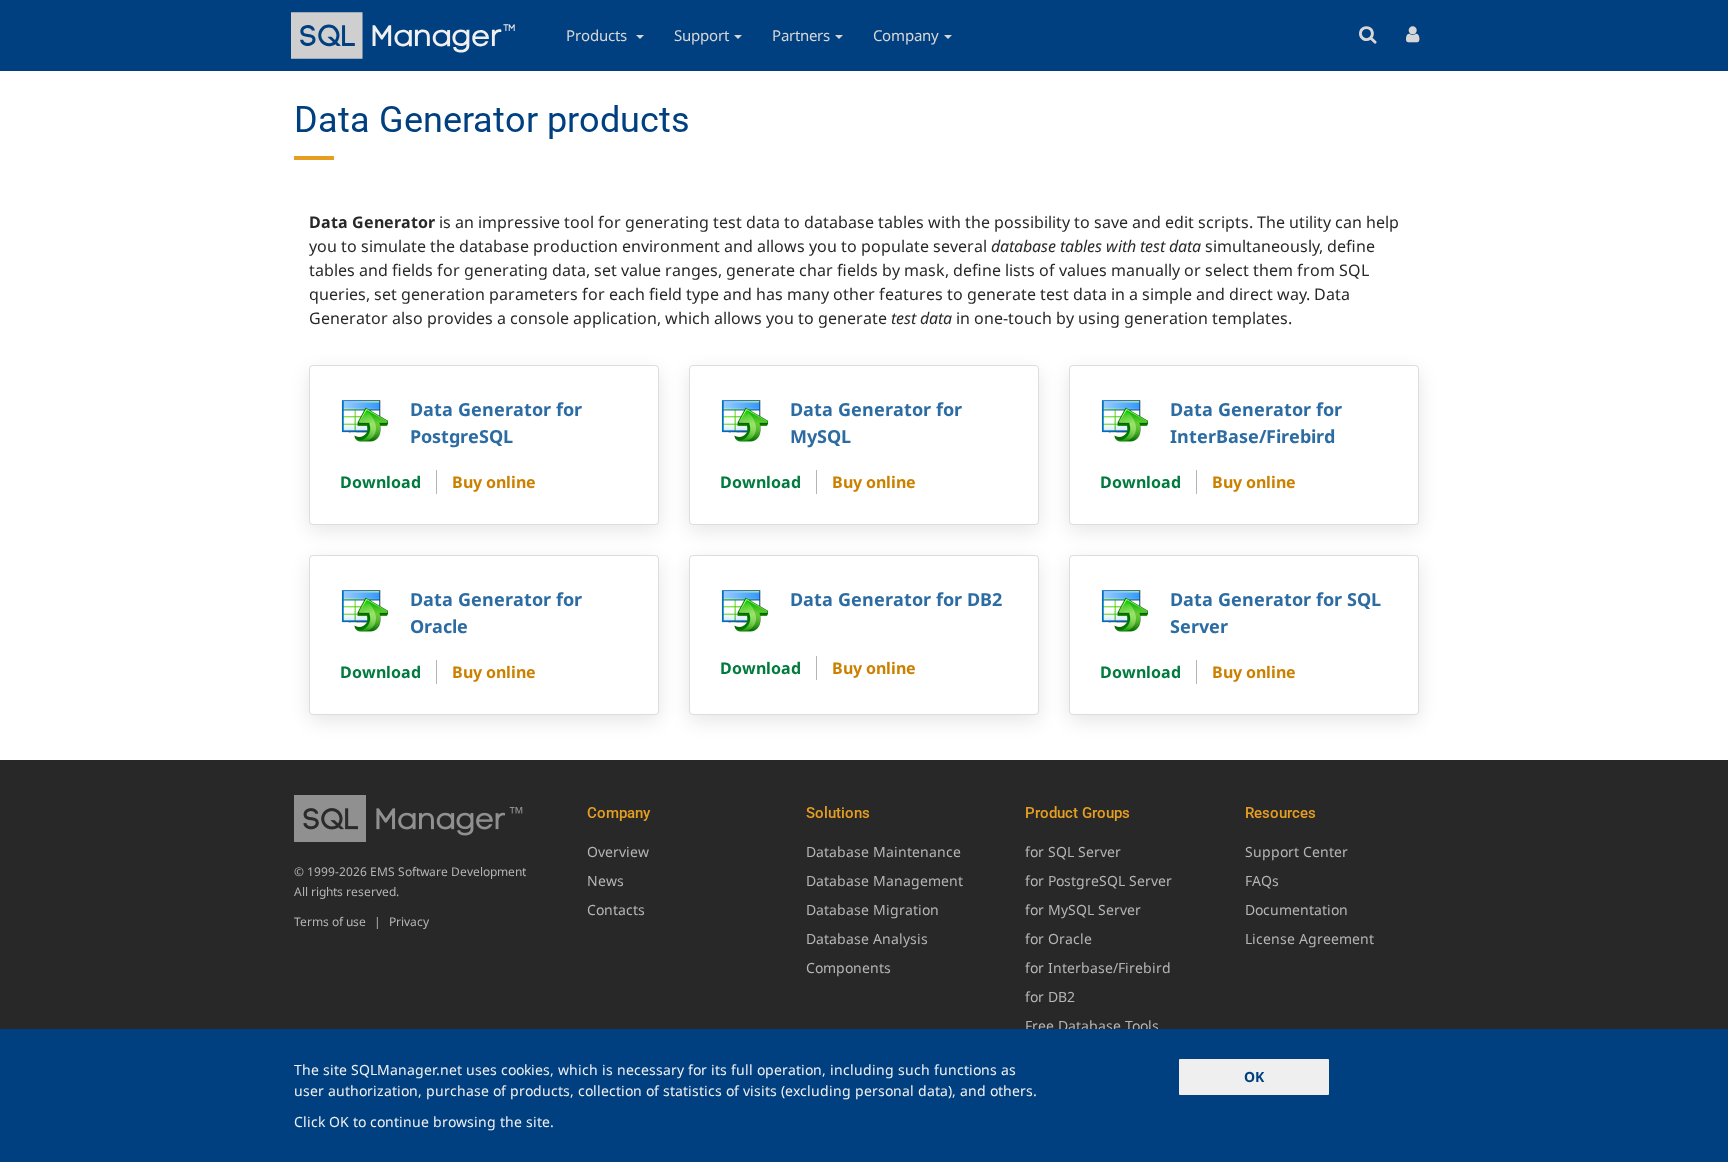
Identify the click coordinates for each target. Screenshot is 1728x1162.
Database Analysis (867, 938)
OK (1254, 1076)
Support (701, 35)
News (605, 880)
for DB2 (1050, 996)
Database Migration (872, 909)
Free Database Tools (1092, 1025)
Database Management (884, 880)
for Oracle (1058, 938)
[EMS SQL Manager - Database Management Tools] (406, 35)
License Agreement (1309, 938)
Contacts (616, 909)
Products (598, 35)
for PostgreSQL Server (1098, 880)
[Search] (1367, 35)
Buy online (494, 482)
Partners (801, 35)
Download (380, 482)
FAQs (1262, 880)
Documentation (1296, 909)
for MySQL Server (1083, 909)
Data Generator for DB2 (896, 599)
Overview (618, 851)
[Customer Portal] (1412, 35)
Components (848, 967)
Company (906, 35)
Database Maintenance (883, 851)
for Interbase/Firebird (1098, 967)
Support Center (1296, 851)
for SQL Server (1073, 851)
